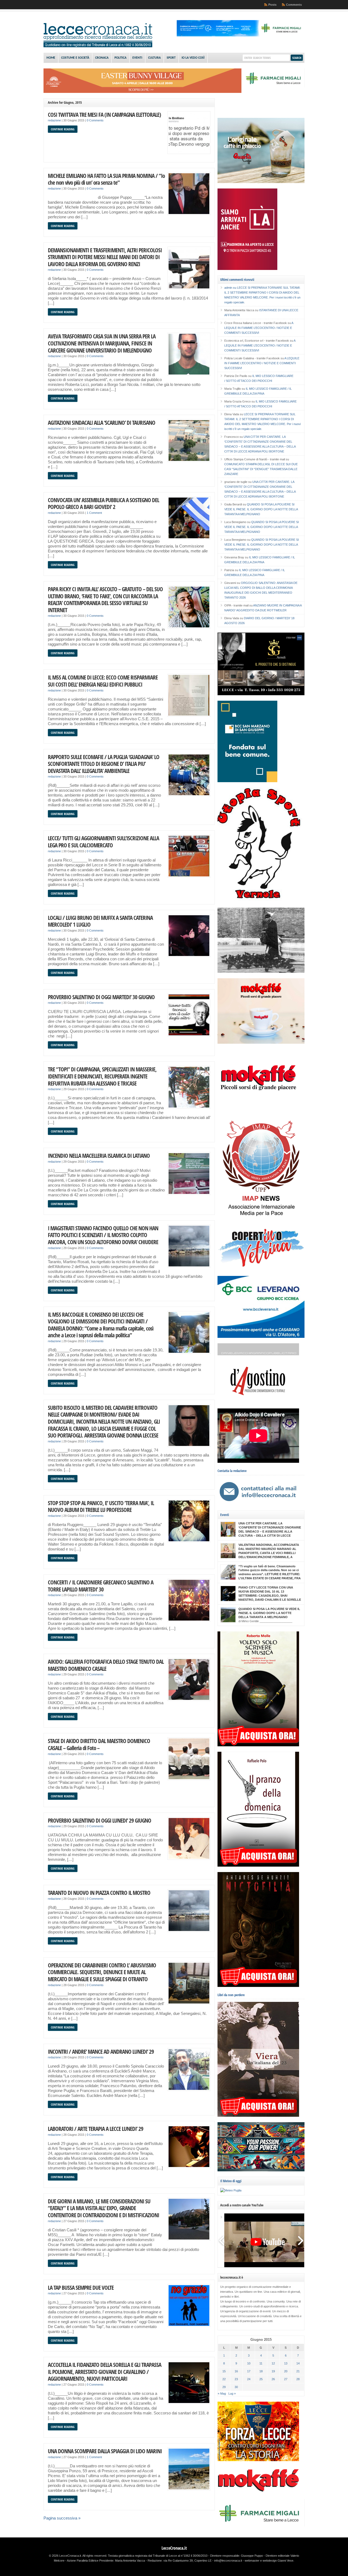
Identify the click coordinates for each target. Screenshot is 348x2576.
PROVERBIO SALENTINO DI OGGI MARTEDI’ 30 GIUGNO (101, 997)
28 (298, 2379)
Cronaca (102, 58)
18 (261, 2371)
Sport (171, 58)
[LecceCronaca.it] (98, 46)
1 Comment (94, 513)
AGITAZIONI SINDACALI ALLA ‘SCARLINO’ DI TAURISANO (102, 422)
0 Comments (95, 120)
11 (261, 2363)
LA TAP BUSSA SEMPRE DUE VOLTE (81, 2287)
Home (51, 58)
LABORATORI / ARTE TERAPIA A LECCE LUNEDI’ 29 (96, 2129)
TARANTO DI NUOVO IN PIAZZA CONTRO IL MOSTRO (99, 1893)
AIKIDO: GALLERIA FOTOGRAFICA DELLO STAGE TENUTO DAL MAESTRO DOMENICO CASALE (106, 1665)
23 (236, 2379)
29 (224, 2387)
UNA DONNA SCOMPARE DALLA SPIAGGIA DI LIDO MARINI (105, 2451)
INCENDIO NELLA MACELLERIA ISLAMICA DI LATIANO (99, 1155)
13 (286, 2363)
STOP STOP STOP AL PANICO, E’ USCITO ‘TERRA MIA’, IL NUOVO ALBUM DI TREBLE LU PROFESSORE (101, 1506)
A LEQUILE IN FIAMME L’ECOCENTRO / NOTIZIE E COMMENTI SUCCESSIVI (259, 328)
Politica (120, 58)
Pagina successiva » (62, 2518)
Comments (294, 5)
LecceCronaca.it (174, 2548)
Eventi (137, 58)
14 (298, 2363)
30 (236, 2387)
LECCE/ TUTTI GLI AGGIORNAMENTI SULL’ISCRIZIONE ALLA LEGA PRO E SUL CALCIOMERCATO (103, 842)
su (231, 288)
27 (286, 2379)
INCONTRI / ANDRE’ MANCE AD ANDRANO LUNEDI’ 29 (101, 2051)
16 (236, 2371)
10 (249, 2363)
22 (224, 2379)
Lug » (232, 2393)
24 (249, 2379)
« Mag (222, 2393)
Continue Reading (63, 129)
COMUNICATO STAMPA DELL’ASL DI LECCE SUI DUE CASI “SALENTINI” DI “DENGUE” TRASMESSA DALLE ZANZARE (261, 469)
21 (298, 2371)
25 (261, 2379)
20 (286, 2371)
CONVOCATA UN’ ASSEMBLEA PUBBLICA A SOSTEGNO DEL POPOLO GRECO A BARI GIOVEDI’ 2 (103, 503)
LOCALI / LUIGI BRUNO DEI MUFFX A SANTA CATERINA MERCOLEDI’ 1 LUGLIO (100, 921)
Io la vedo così (193, 58)
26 (273, 2379)
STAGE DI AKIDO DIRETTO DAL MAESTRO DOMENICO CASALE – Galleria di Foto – (99, 1744)
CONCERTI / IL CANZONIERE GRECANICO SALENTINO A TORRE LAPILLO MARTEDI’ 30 (101, 1586)
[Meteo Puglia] (231, 2190)
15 (224, 2371)
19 (273, 2371)
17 (249, 2371)
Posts (272, 5)
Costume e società (75, 58)
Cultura (154, 58)
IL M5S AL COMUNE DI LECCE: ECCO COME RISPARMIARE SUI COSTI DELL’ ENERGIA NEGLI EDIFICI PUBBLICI (103, 681)
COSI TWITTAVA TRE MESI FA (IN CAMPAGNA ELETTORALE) (104, 114)
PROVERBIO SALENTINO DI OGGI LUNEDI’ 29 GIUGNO (100, 1820)
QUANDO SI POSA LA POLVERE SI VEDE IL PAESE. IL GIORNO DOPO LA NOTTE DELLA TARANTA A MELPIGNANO (261, 509)
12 (273, 2363)
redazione (54, 120)
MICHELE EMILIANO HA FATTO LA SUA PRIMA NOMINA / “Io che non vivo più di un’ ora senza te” (106, 179)
